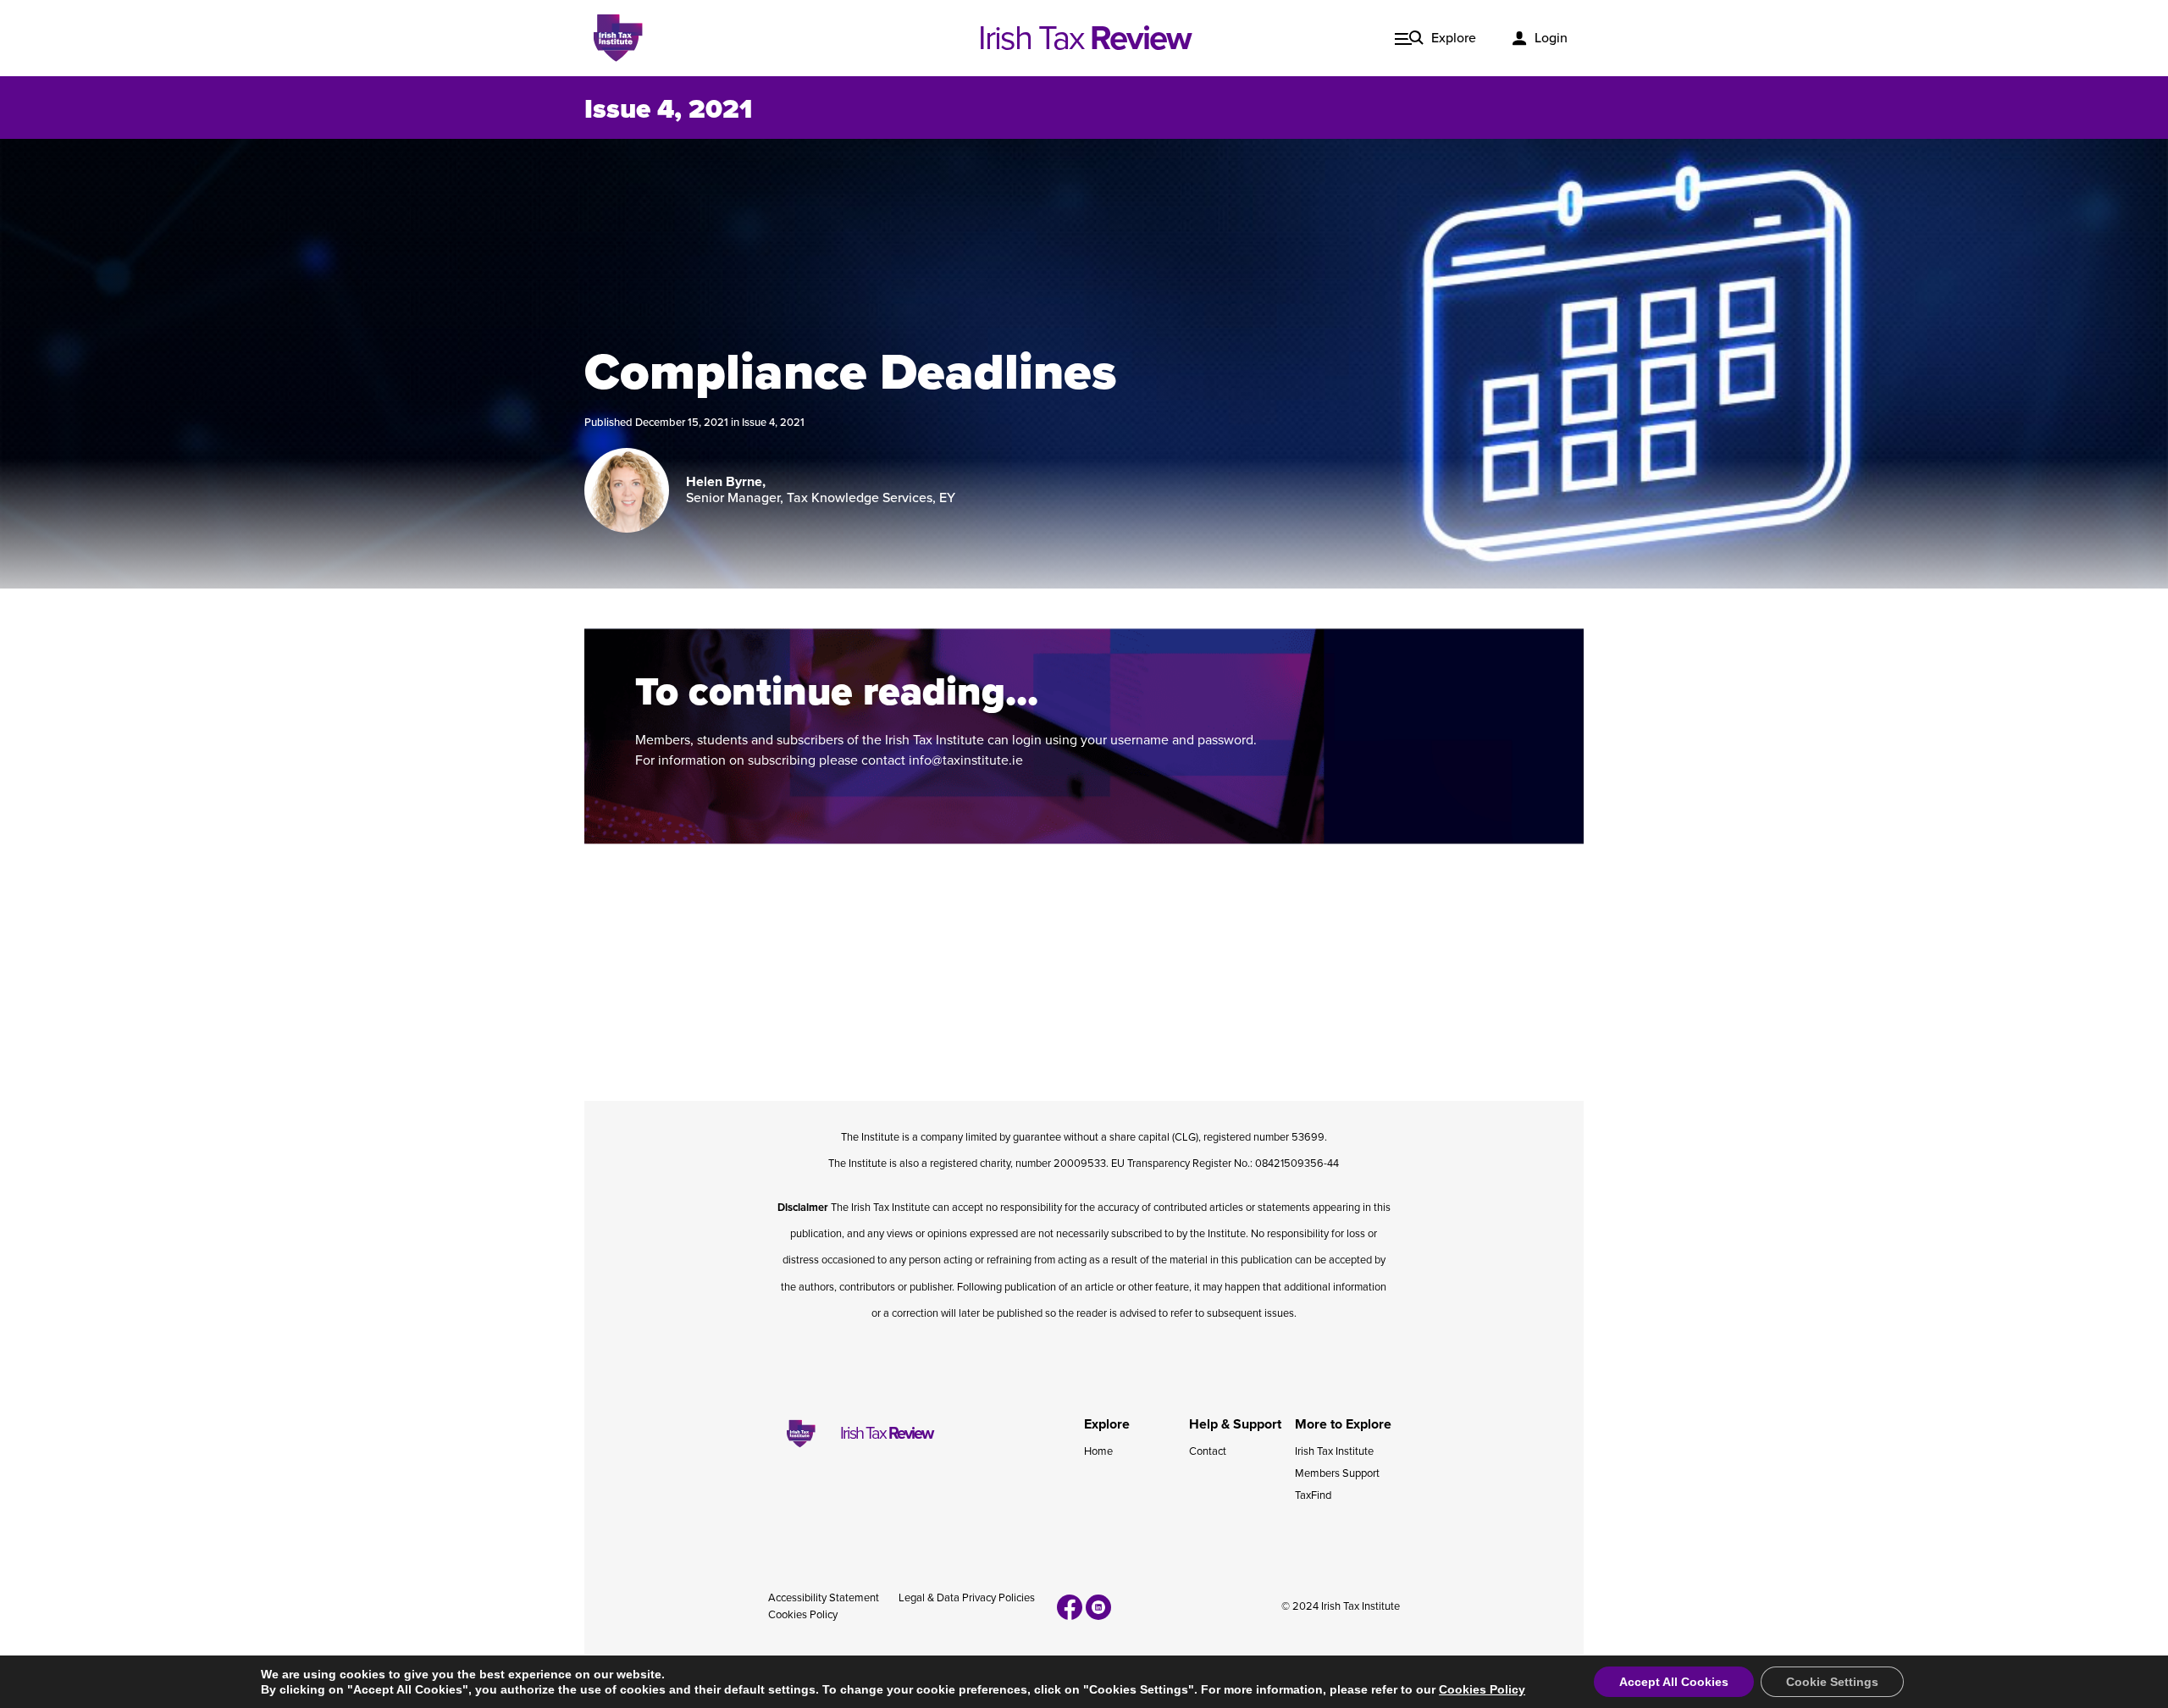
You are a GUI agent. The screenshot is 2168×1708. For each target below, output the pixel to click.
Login (1551, 38)
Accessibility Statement (824, 1598)
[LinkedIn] (1098, 1607)
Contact (1208, 1451)
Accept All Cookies (1674, 1682)
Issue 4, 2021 (773, 423)
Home (1098, 1451)
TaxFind (1313, 1495)
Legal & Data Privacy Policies (967, 1598)
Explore (1454, 38)
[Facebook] (1070, 1607)
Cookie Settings (1832, 1682)
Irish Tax (1084, 38)
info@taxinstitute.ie (966, 760)
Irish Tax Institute (1334, 1451)
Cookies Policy (803, 1615)
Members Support (1337, 1473)
